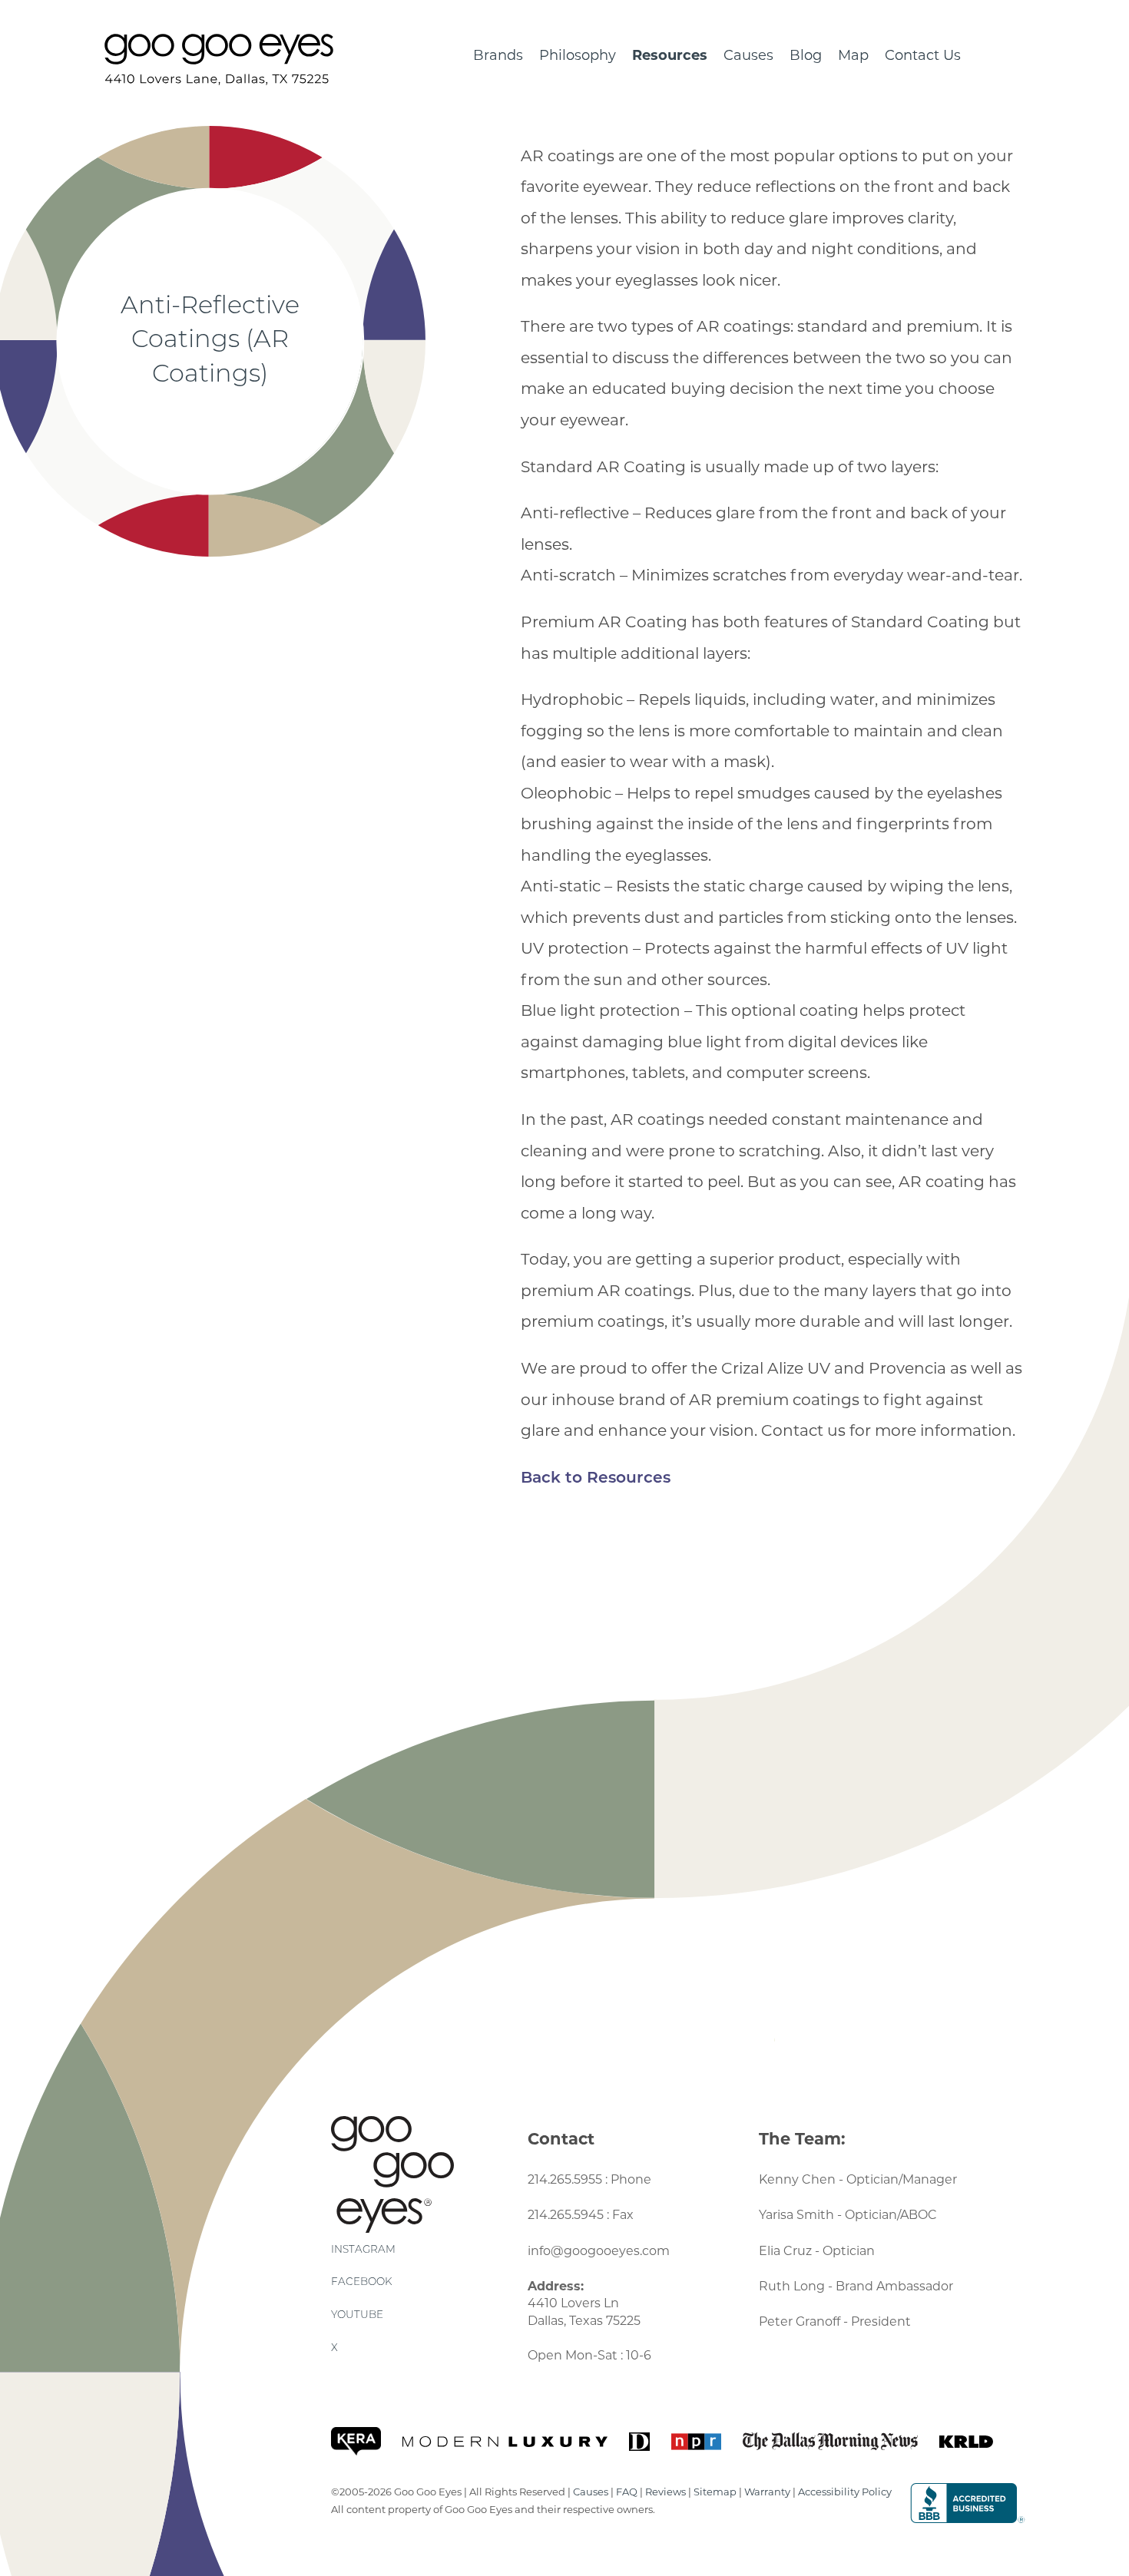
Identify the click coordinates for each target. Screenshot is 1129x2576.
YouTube (357, 2315)
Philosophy (578, 55)
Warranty (767, 2492)
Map (853, 55)
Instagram (363, 2250)
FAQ (627, 2492)
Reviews (665, 2492)
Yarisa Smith (796, 2215)
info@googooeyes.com (599, 2251)
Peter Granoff (800, 2321)
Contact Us (923, 55)
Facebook (361, 2282)
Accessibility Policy (845, 2492)
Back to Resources (596, 1479)
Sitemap (715, 2492)
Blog (806, 55)
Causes (748, 55)
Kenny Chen (797, 2179)
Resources (670, 55)
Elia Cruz (785, 2251)
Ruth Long (792, 2286)
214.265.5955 (565, 2179)
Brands (498, 55)
